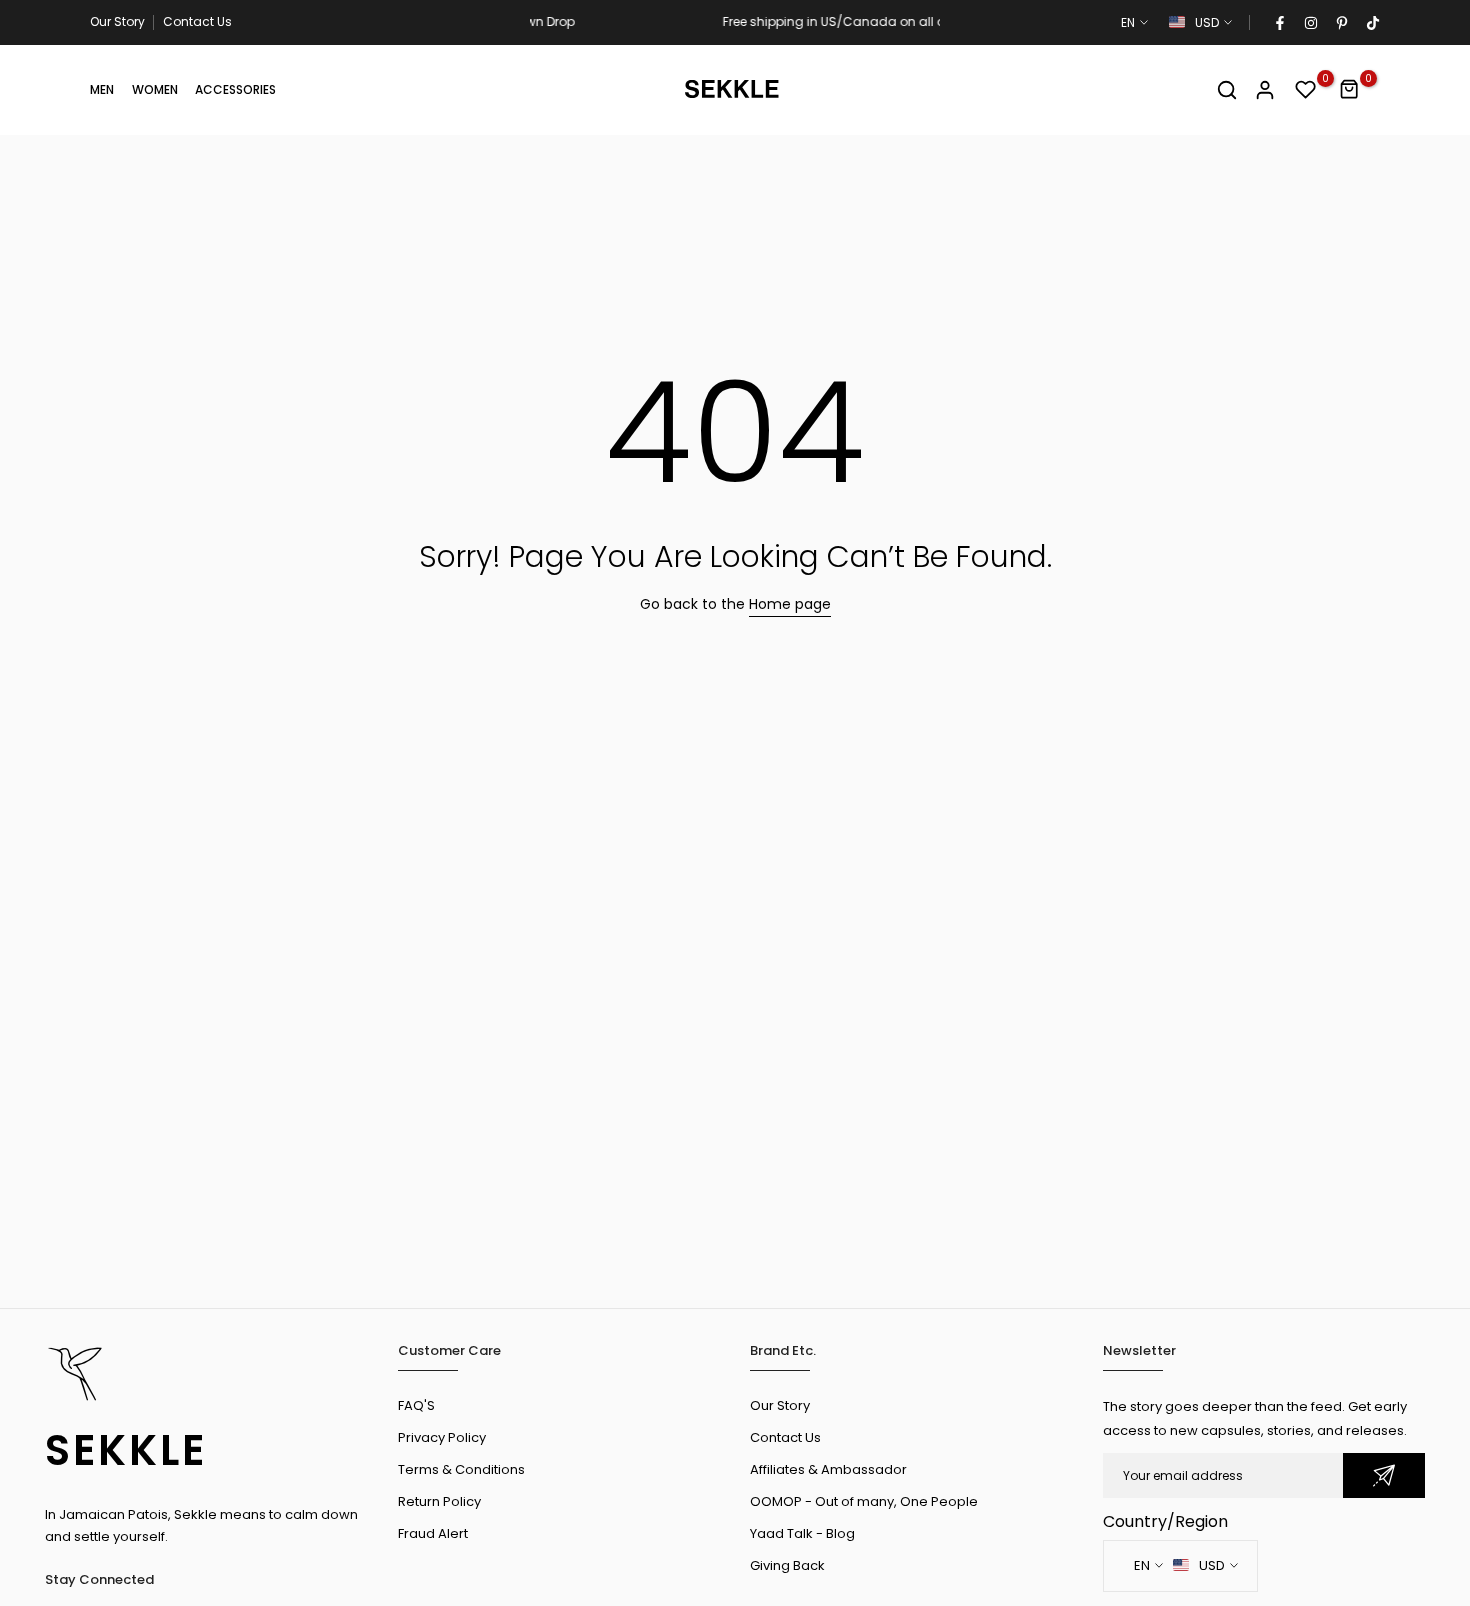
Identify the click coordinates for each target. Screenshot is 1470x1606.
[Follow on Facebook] (1279, 23)
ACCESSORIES (235, 89)
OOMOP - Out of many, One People (864, 1501)
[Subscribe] (1384, 1475)
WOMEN (155, 89)
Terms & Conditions (461, 1469)
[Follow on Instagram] (1310, 23)
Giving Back (787, 1565)
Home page (790, 604)
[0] (1306, 90)
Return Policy (439, 1501)
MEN (102, 89)
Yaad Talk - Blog (802, 1533)
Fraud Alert (433, 1533)
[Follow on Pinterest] (1341, 23)
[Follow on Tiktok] (1372, 23)
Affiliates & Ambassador (828, 1469)
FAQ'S (416, 1405)
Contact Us (197, 21)
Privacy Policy (442, 1437)
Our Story (117, 21)
